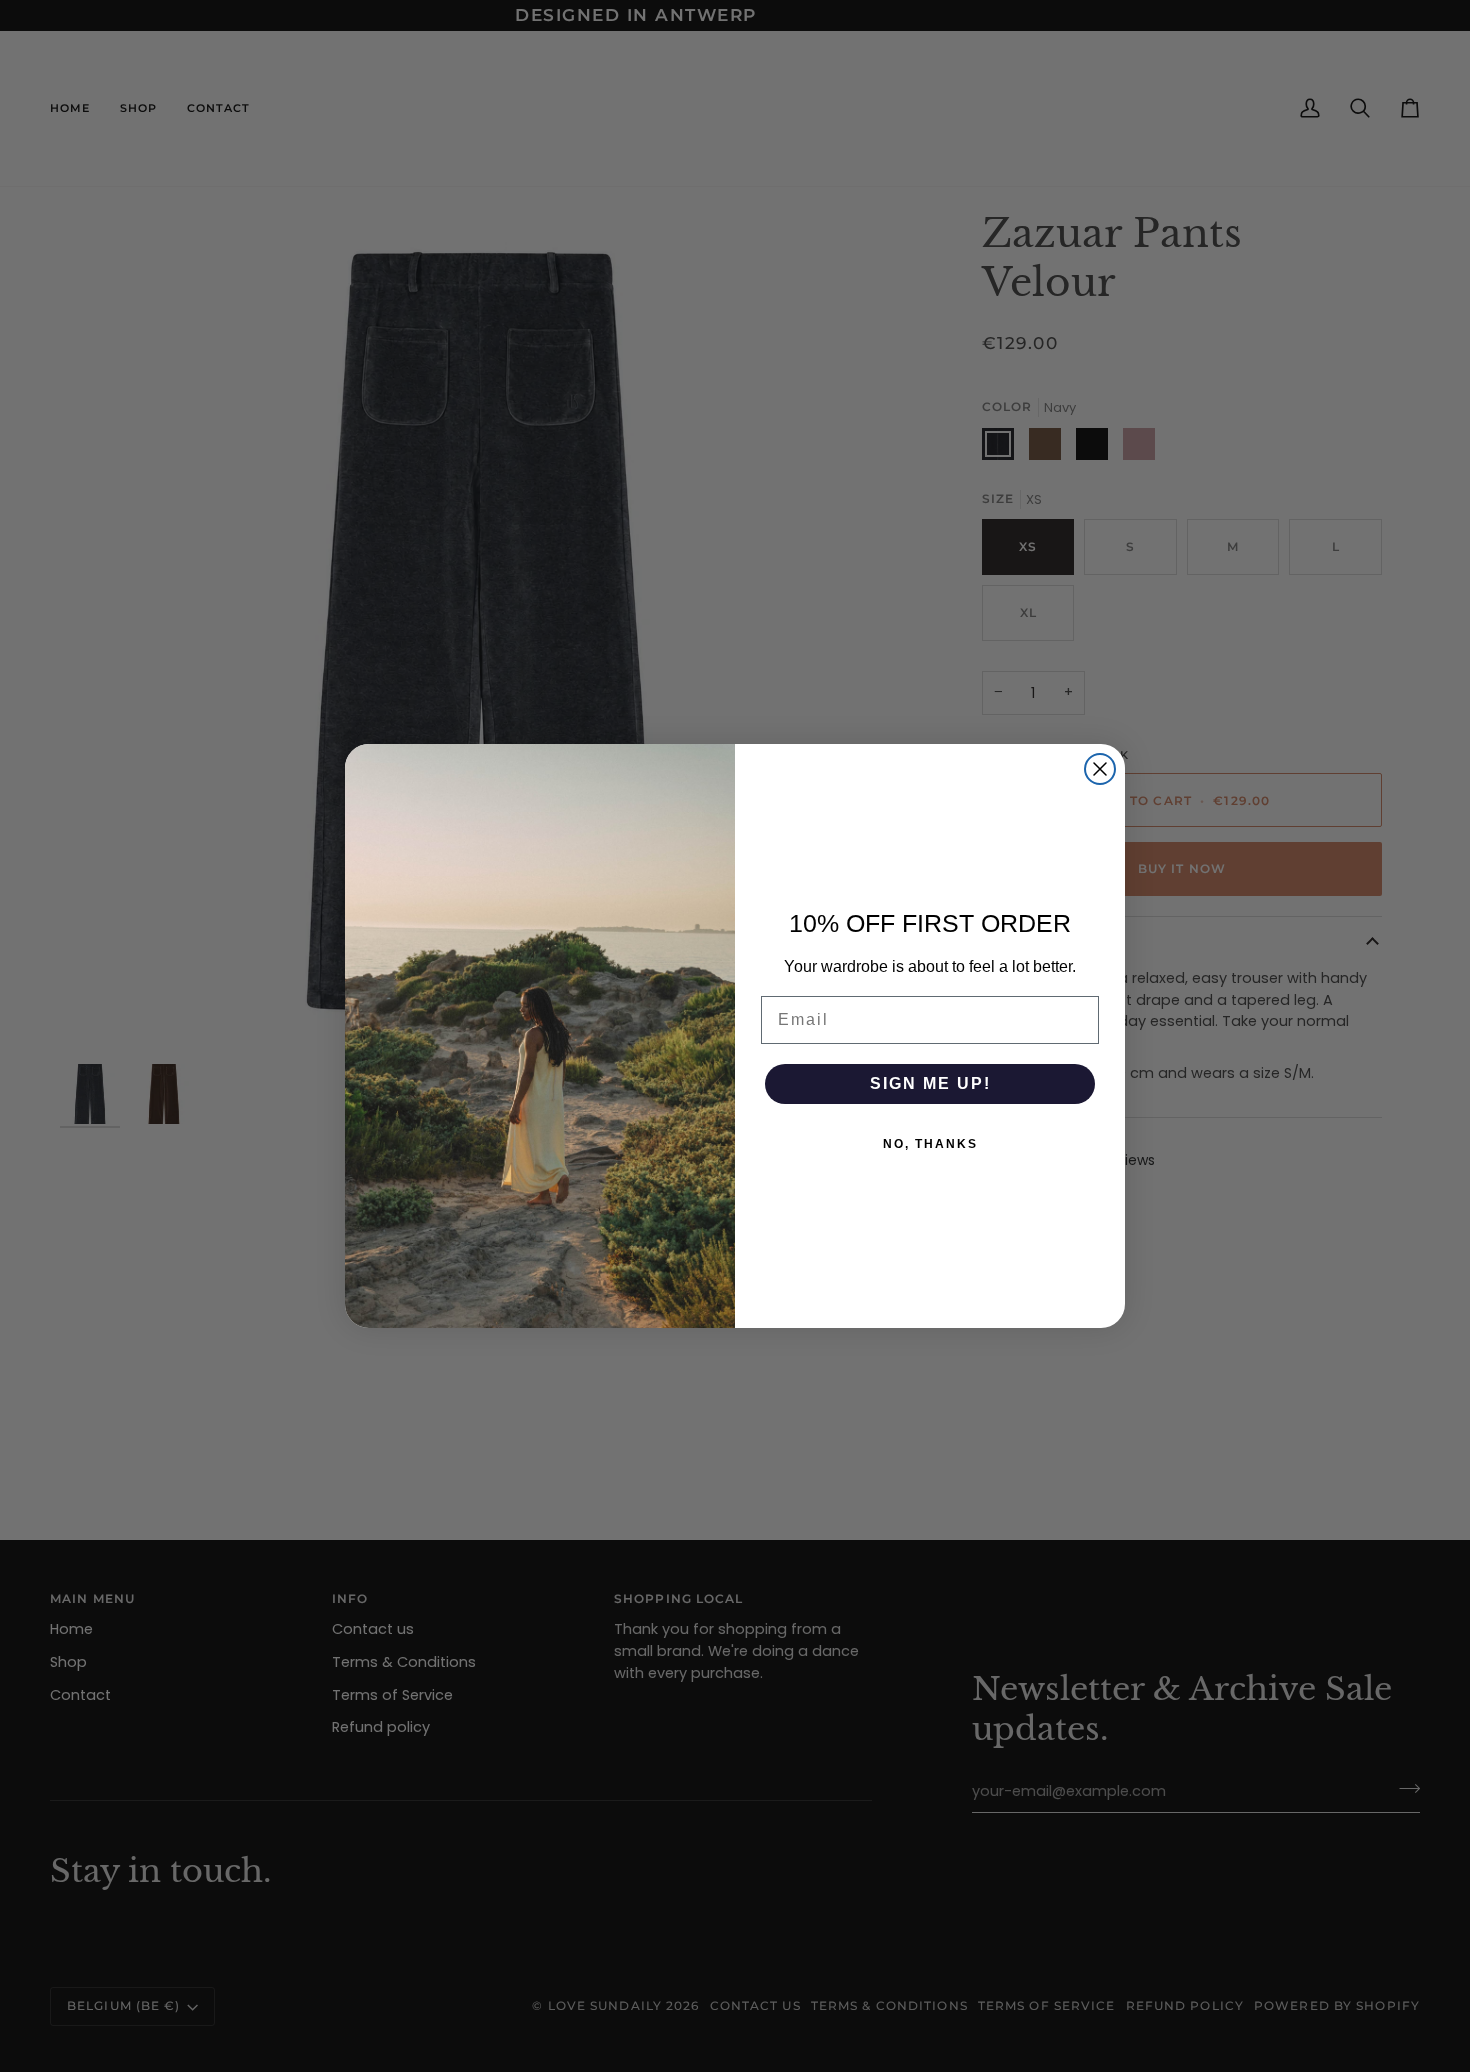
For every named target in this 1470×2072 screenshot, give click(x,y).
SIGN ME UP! (930, 1083)
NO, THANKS (930, 1144)
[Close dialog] (1100, 769)
